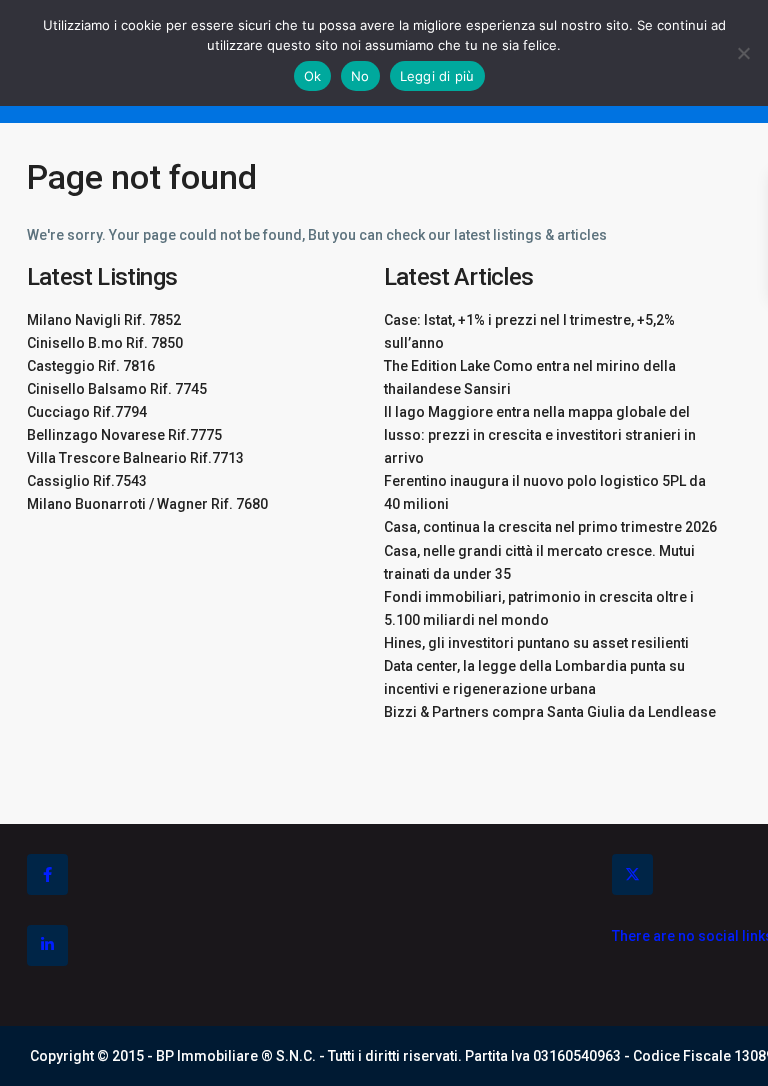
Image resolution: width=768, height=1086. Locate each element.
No (360, 76)
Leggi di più (437, 76)
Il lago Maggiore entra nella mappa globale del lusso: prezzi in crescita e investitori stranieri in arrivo (540, 435)
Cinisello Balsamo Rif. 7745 (117, 389)
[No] (743, 53)
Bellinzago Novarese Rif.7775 (124, 435)
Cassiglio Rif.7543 (87, 481)
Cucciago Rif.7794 (87, 412)
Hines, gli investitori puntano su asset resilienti (536, 643)
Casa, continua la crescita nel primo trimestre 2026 (550, 527)
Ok (313, 76)
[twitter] (632, 874)
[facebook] (47, 874)
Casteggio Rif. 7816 (91, 366)
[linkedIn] (47, 945)
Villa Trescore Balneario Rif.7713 (135, 458)
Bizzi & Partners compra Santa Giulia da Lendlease (550, 712)
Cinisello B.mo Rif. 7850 (105, 343)
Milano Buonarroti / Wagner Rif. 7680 (147, 504)
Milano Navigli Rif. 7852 (104, 320)
